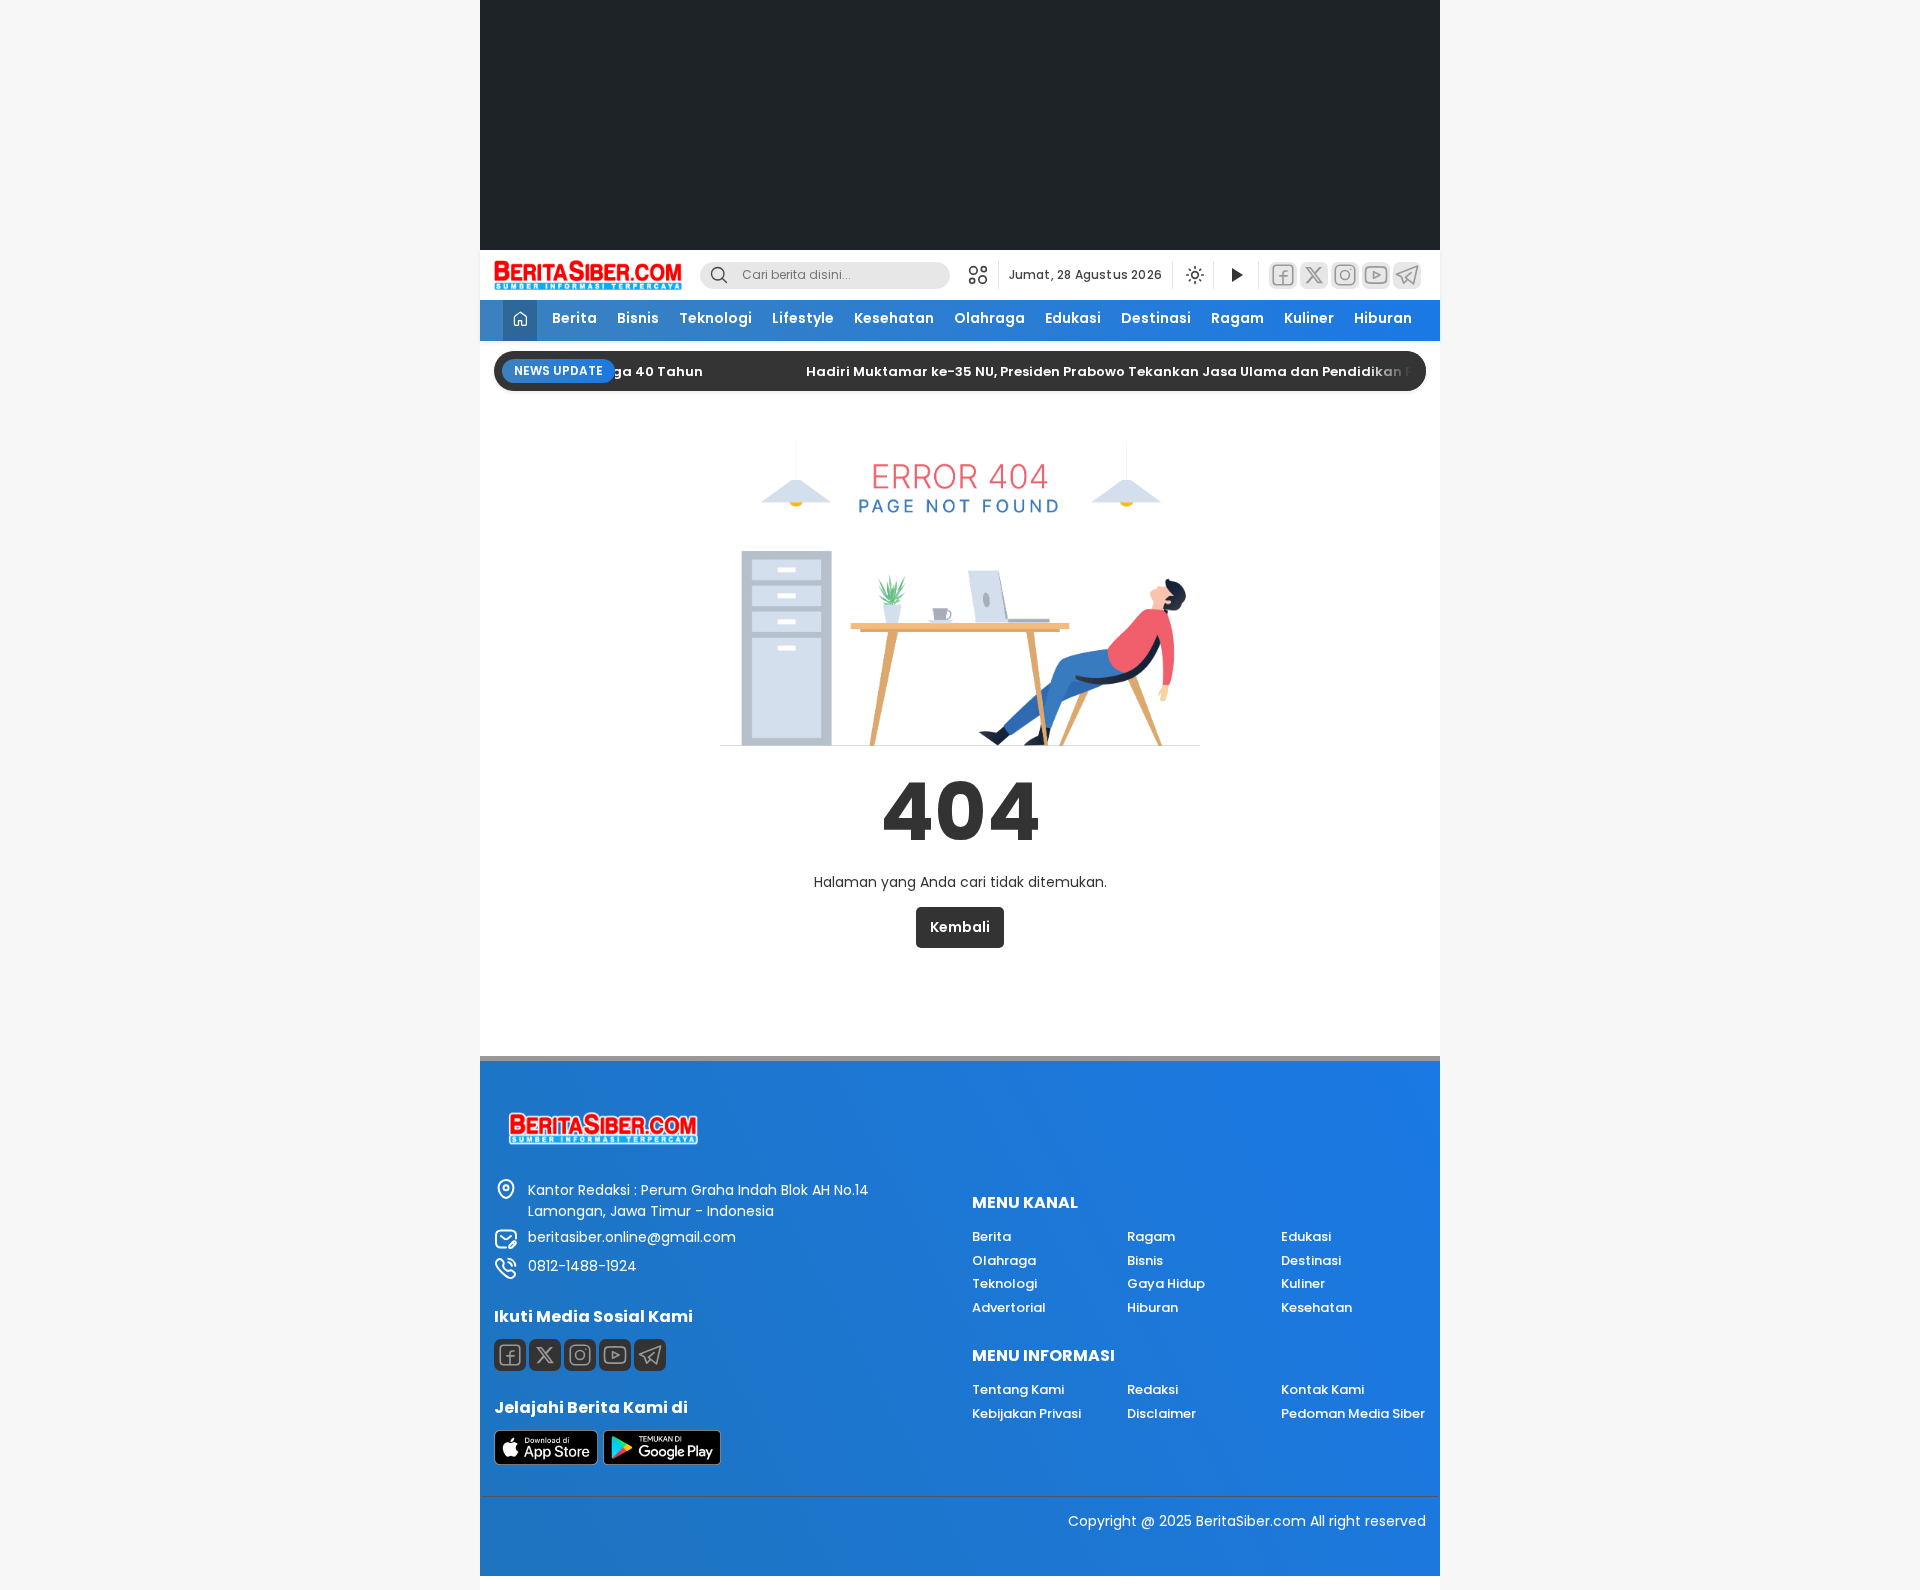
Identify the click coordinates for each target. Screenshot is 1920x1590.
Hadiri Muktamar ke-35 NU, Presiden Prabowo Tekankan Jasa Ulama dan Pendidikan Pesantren (1101, 371)
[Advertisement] (960, 140)
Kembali (960, 927)
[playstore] (662, 1460)
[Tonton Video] (1236, 275)
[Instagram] (1345, 275)
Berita (574, 318)
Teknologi (715, 318)
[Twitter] (1314, 275)
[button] (983, 275)
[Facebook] (1283, 275)
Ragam (1237, 318)
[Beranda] (520, 320)
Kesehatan (894, 318)
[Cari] (719, 275)
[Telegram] (1407, 275)
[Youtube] (615, 1355)
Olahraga (989, 318)
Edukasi (1073, 318)
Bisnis (638, 318)
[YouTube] (1376, 275)
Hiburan (1383, 318)
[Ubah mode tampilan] (1193, 275)
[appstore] (546, 1460)
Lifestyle (803, 318)
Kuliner (1309, 318)
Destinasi (1156, 318)
